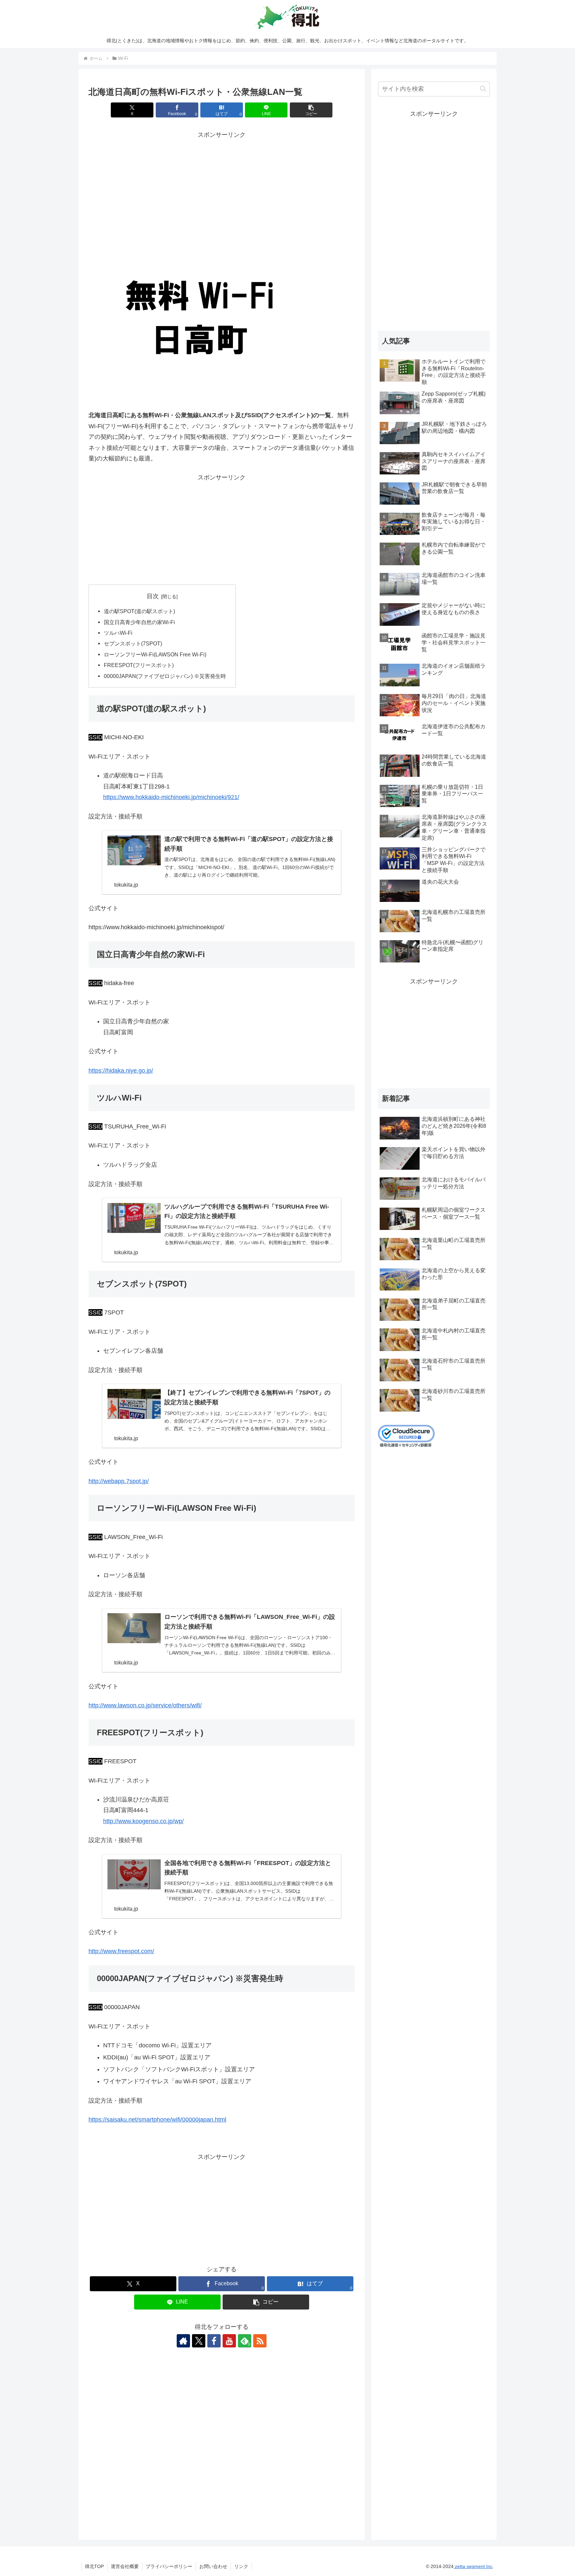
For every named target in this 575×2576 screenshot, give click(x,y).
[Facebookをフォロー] (214, 2341)
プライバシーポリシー (169, 2566)
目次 (153, 596)
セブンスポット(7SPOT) (133, 643)
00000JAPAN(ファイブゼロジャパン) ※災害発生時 (165, 676)
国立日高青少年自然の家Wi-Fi (139, 622)
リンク (241, 2566)
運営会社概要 (125, 2566)
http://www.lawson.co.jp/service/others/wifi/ (145, 1705)
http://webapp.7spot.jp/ (119, 1481)
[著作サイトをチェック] (183, 2341)
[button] (311, 110)
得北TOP (94, 2566)
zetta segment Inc (473, 2566)
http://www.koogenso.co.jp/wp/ (143, 1821)
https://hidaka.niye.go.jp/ (121, 1071)
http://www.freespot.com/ (121, 1951)
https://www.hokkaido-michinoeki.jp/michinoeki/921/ (171, 797)
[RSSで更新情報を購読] (260, 2341)
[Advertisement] (222, 187)
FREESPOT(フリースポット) (139, 665)
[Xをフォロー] (199, 2341)
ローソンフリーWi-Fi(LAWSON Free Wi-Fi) (155, 654)
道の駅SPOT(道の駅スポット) (139, 611)
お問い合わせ (213, 2566)
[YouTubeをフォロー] (229, 2341)
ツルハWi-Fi (118, 633)
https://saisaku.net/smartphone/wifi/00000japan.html (157, 2120)
